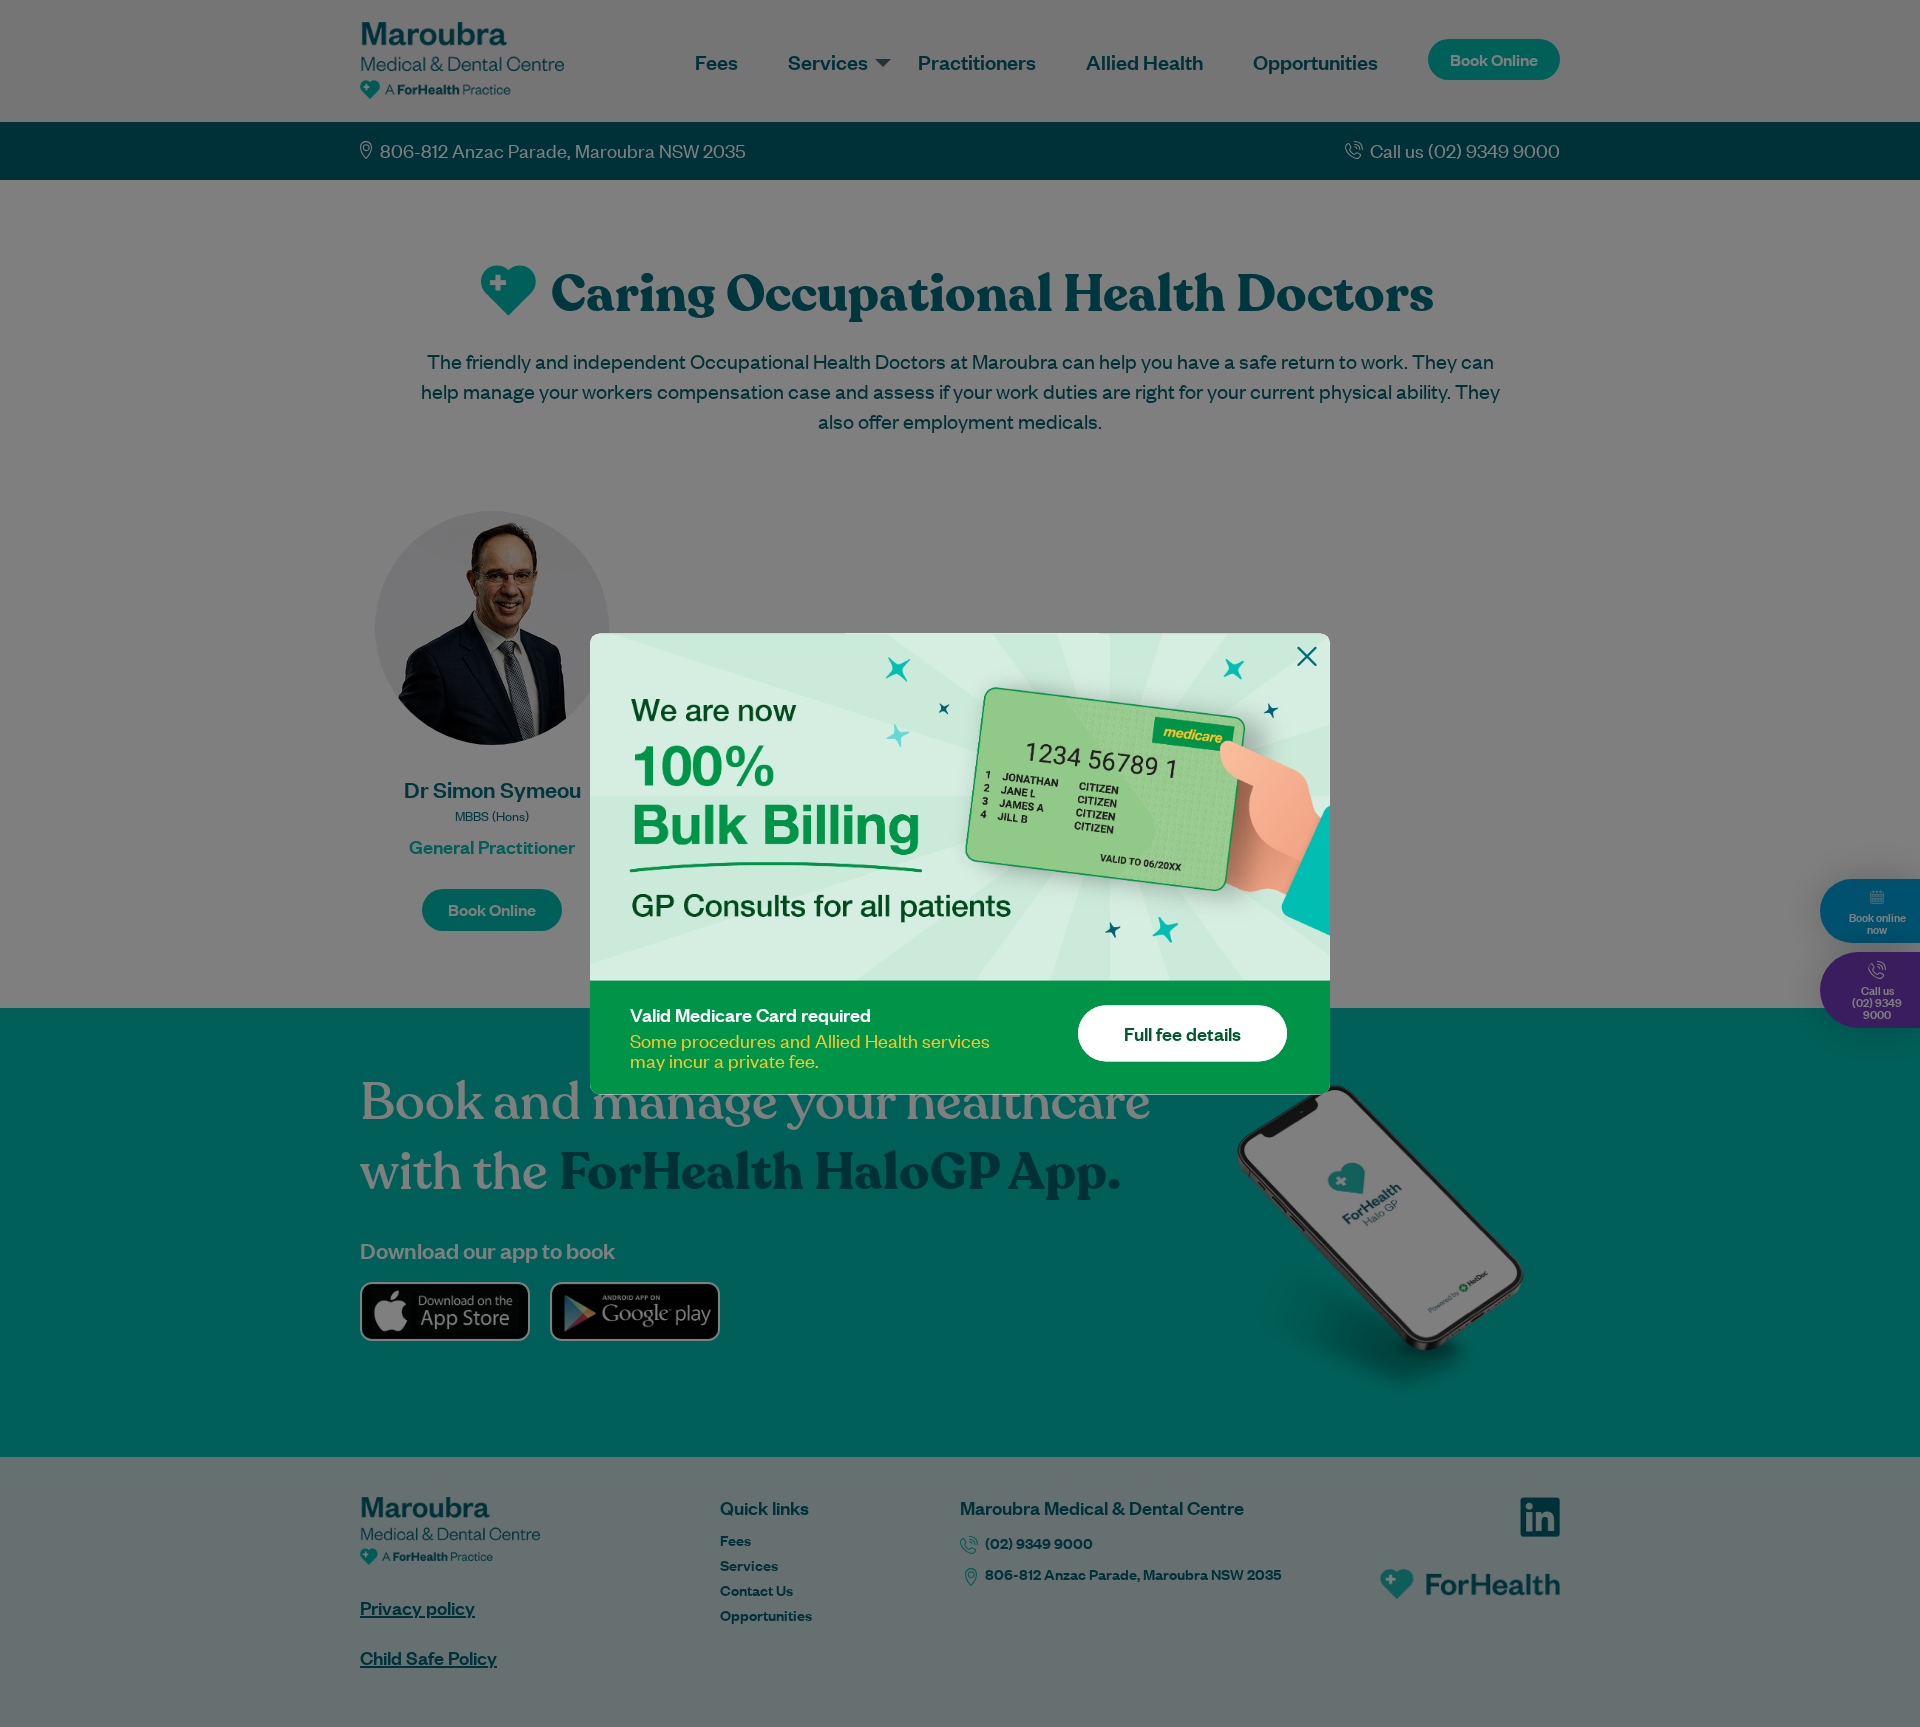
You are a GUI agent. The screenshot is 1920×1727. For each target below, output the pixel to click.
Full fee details (1182, 1033)
